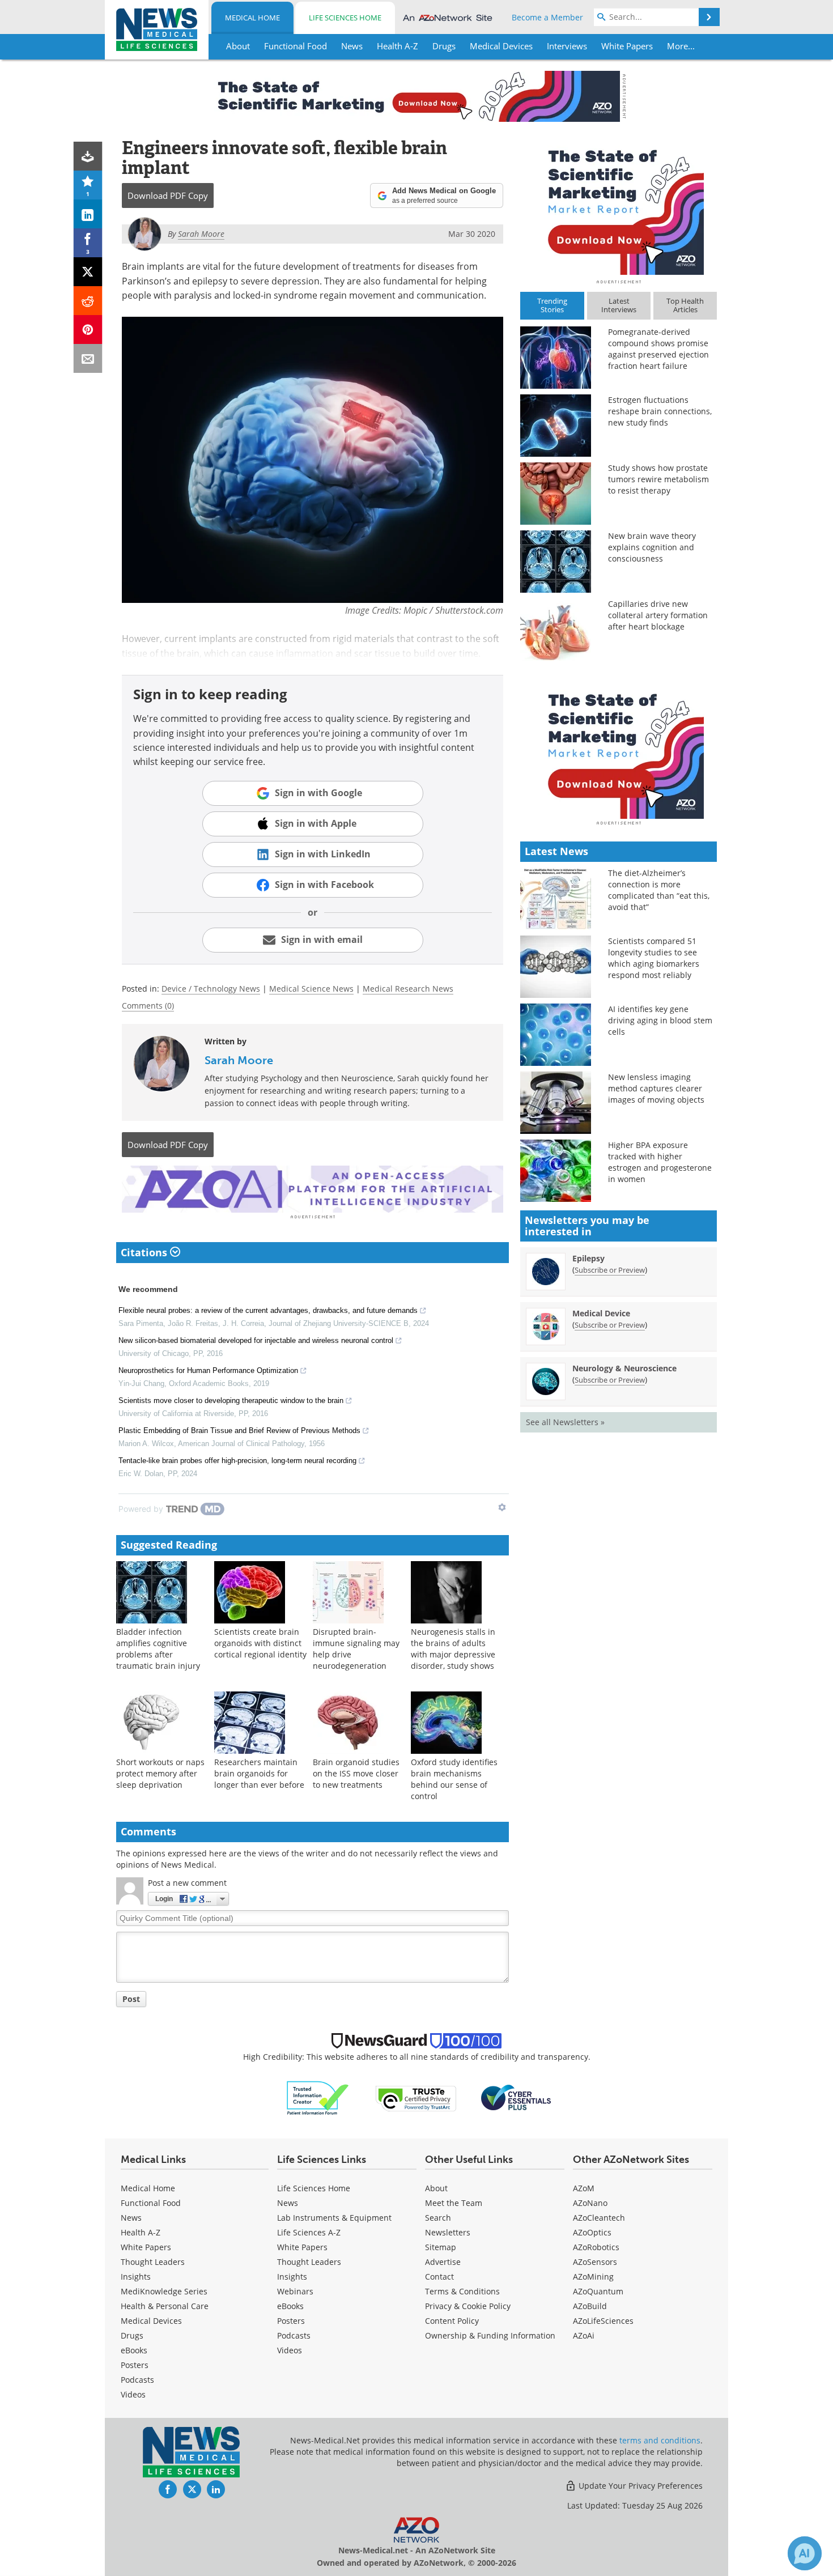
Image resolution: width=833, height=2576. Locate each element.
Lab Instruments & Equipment (334, 2218)
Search (438, 2218)
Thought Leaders (153, 2262)
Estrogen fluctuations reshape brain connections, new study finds (660, 411)
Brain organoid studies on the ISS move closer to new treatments (356, 1773)
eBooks (134, 2350)
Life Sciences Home (345, 18)
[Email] (88, 358)
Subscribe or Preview (610, 1270)
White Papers (146, 2247)
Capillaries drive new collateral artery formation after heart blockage (658, 615)
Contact (439, 2277)
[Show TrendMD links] (502, 1507)
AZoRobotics (596, 2247)
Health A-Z (141, 2232)
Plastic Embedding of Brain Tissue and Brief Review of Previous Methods (239, 1431)
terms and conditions (660, 2440)
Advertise (443, 2262)
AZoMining (593, 2277)
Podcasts (137, 2380)
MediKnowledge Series (164, 2291)
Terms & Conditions (462, 2291)
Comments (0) (148, 1006)
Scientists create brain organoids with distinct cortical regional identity (260, 1643)
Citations (145, 1252)
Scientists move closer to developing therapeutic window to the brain (231, 1400)
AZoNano (590, 2203)
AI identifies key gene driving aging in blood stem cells (660, 1020)
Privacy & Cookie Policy (468, 2306)
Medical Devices (151, 2321)
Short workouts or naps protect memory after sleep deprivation (160, 1773)
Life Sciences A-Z (309, 2232)
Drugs (132, 2335)
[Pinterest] (88, 330)
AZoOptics (592, 2232)
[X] (88, 272)
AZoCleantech (599, 2218)
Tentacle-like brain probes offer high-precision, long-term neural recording (237, 1461)
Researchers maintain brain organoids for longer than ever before (259, 1773)
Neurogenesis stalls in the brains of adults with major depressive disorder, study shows (453, 1649)
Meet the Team (454, 2203)
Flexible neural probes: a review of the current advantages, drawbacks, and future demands (268, 1310)
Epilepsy (588, 1258)
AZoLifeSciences (603, 2321)
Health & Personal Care (165, 2306)
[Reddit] (88, 301)
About (436, 2188)
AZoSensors (595, 2262)
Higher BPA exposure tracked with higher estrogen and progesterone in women (660, 1162)
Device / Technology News (211, 989)
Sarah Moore (239, 1060)
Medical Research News (408, 989)
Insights (136, 2277)
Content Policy (452, 2321)
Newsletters (448, 2232)
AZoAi (584, 2335)
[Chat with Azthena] (805, 2553)
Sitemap (441, 2247)
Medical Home (252, 18)
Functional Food (151, 2203)
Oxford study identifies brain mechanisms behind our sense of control (454, 1779)
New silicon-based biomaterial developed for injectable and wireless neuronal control (256, 1340)
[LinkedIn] (88, 214)
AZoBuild (590, 2306)
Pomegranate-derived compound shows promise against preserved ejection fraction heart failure (658, 349)
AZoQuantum (598, 2291)
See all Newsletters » (565, 1422)
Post (131, 1999)
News (131, 2218)
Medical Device (601, 1313)
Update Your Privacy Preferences (639, 2486)
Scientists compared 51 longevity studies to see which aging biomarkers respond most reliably (654, 958)
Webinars (295, 2291)
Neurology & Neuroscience (624, 1368)
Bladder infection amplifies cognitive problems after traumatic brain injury (158, 1649)
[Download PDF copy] (88, 156)
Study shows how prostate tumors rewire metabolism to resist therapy (658, 479)
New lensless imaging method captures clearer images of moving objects (656, 1088)
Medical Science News (311, 989)
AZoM (584, 2188)
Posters (135, 2365)
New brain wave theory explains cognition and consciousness (652, 547)
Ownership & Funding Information (490, 2335)
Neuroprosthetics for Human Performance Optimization (208, 1370)
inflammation (305, 653)
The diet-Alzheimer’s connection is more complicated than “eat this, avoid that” (659, 890)
